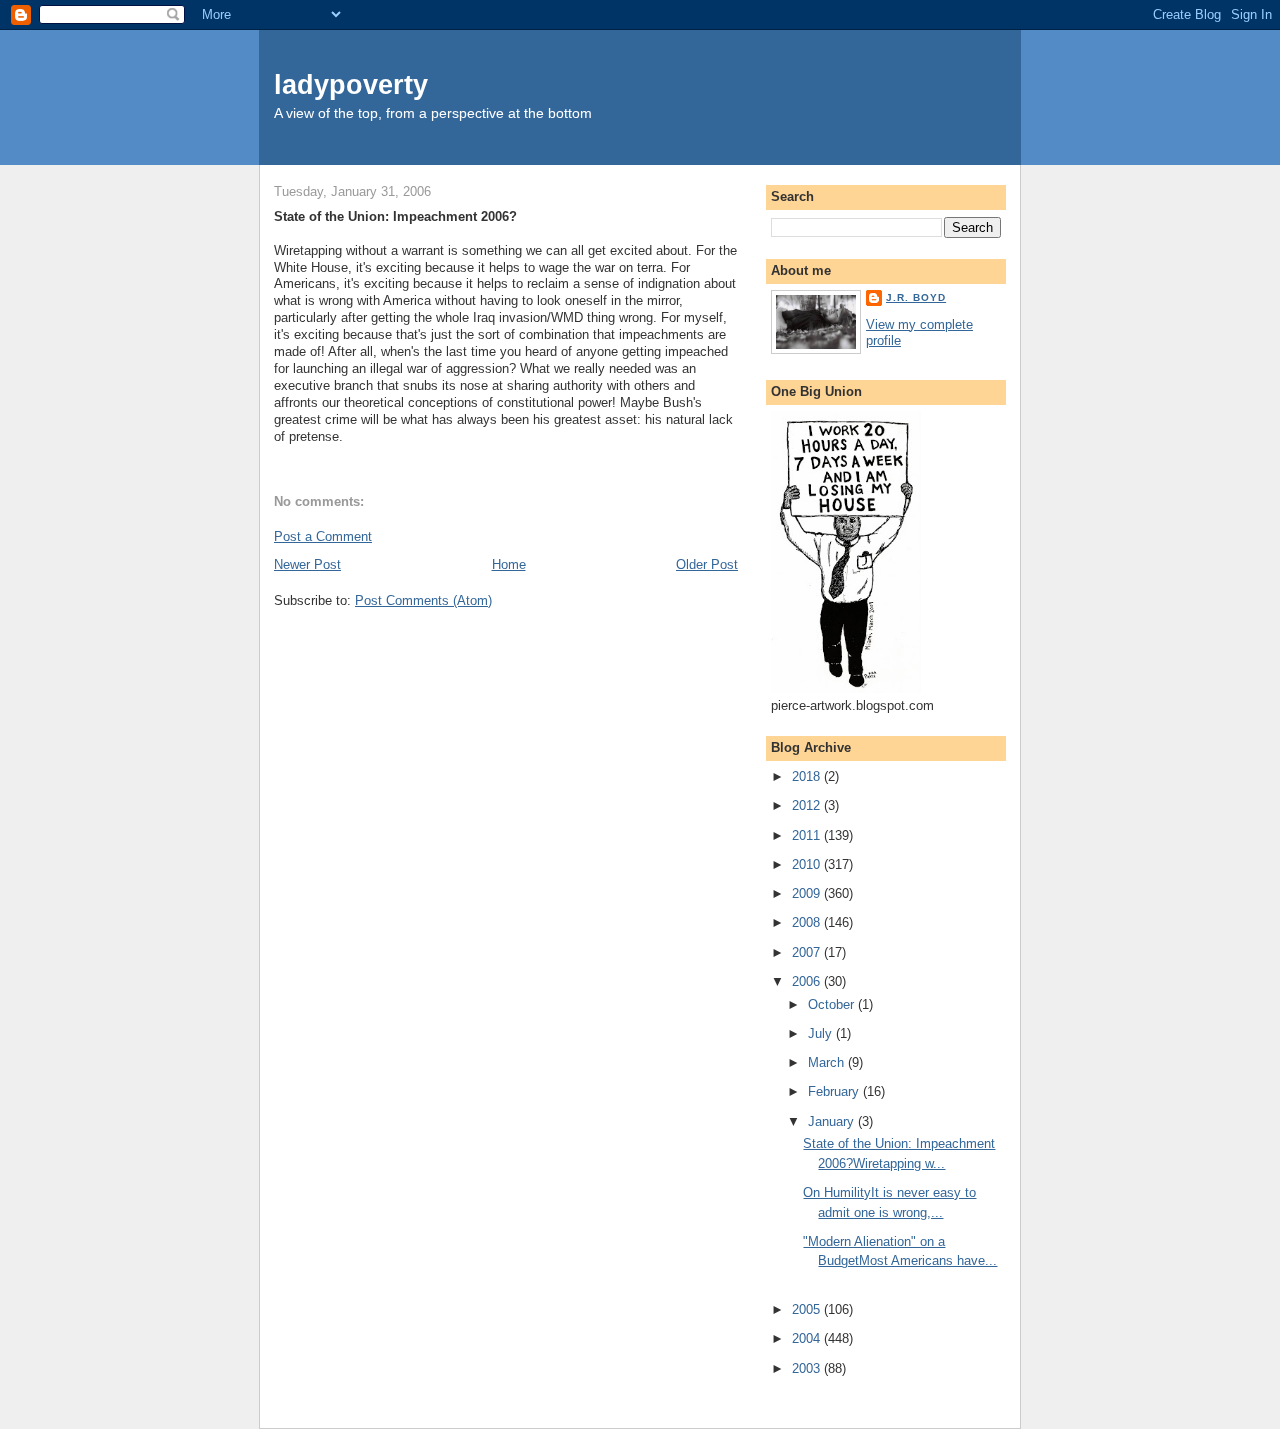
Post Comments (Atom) (423, 600)
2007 (808, 952)
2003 (808, 1368)
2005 (808, 1309)
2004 (808, 1338)
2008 (808, 922)
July (822, 1033)
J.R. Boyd (916, 297)
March (828, 1062)
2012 (808, 805)
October (833, 1004)
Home (509, 564)
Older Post (707, 564)
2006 (808, 981)
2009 (808, 893)
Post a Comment (323, 536)
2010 (808, 864)
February (835, 1091)
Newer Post (307, 564)
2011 (808, 835)
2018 (808, 776)
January (833, 1121)
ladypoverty (351, 84)
